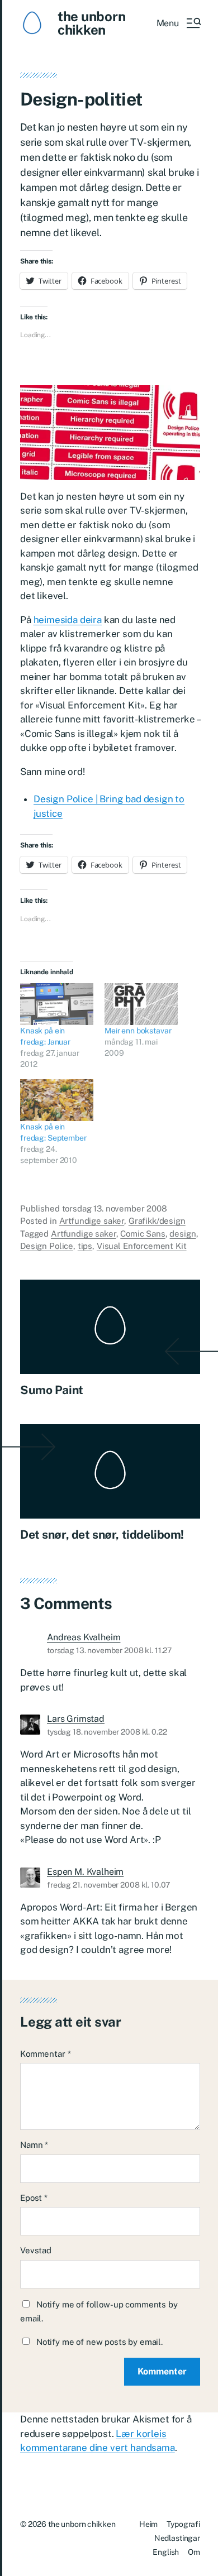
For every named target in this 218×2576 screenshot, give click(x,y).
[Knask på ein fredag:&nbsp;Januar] (57, 1004)
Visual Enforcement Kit (142, 1246)
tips (85, 1246)
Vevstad (36, 2250)
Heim (148, 2524)
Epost (34, 2198)
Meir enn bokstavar (138, 1031)
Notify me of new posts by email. (99, 2342)
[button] (178, 23)
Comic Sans (143, 1234)
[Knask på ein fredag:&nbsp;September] (57, 1100)
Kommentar (45, 2054)
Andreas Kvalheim (84, 1637)
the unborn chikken (92, 23)
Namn (34, 2145)
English (166, 2552)
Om (194, 2552)
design (183, 1234)
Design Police (47, 1246)
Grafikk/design (157, 1221)
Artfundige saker (92, 1221)
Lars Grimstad (76, 1719)
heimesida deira (68, 620)
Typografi (183, 2524)
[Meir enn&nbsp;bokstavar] (141, 1004)
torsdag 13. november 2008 (115, 1208)
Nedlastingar (177, 2538)
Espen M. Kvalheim (85, 1872)
